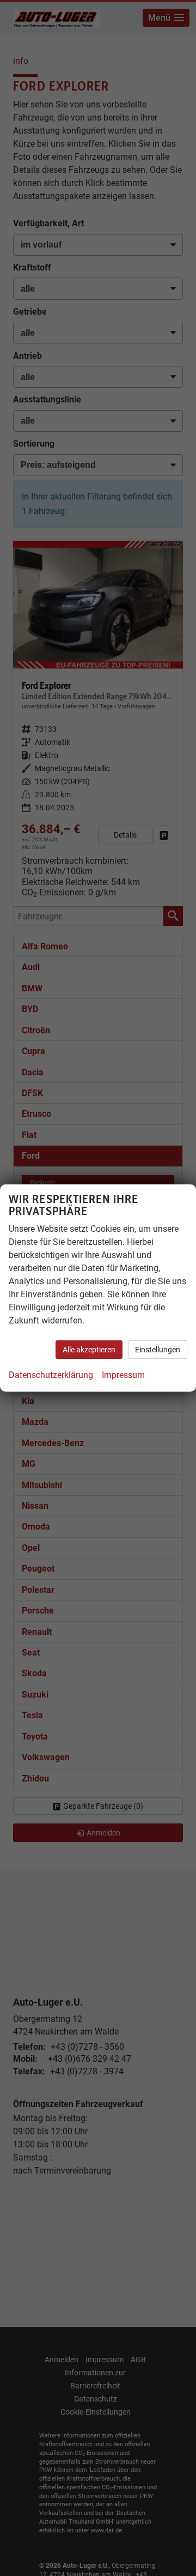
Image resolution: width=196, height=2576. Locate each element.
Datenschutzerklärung (51, 1375)
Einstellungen (158, 1350)
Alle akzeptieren (89, 1350)
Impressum (123, 1375)
